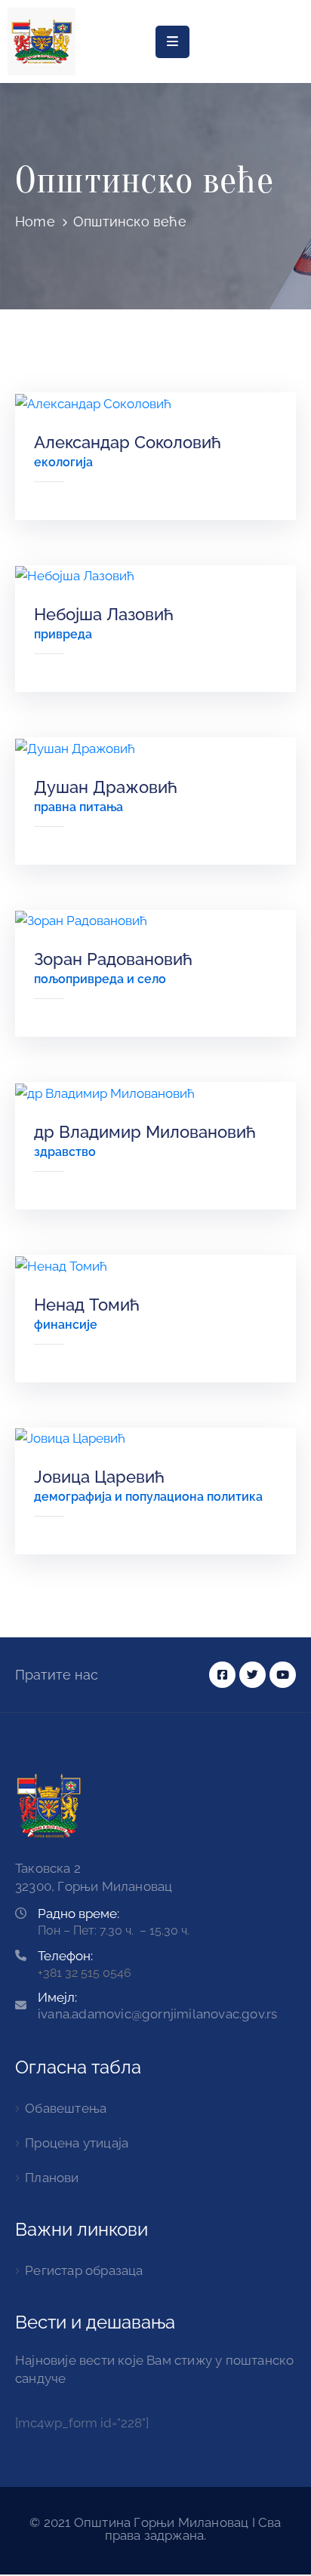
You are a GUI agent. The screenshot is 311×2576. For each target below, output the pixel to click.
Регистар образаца (84, 2270)
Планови (52, 2178)
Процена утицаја (77, 2143)
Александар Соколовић (128, 442)
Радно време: (79, 1914)
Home (35, 221)
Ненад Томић (87, 1305)
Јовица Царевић (99, 1477)
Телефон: (65, 1956)
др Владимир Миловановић (145, 1132)
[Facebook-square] (222, 1675)
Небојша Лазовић (104, 614)
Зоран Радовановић (113, 959)
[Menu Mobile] (172, 42)
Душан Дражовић (106, 787)
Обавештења (66, 2108)
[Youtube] (283, 1675)
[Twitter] (252, 1675)
